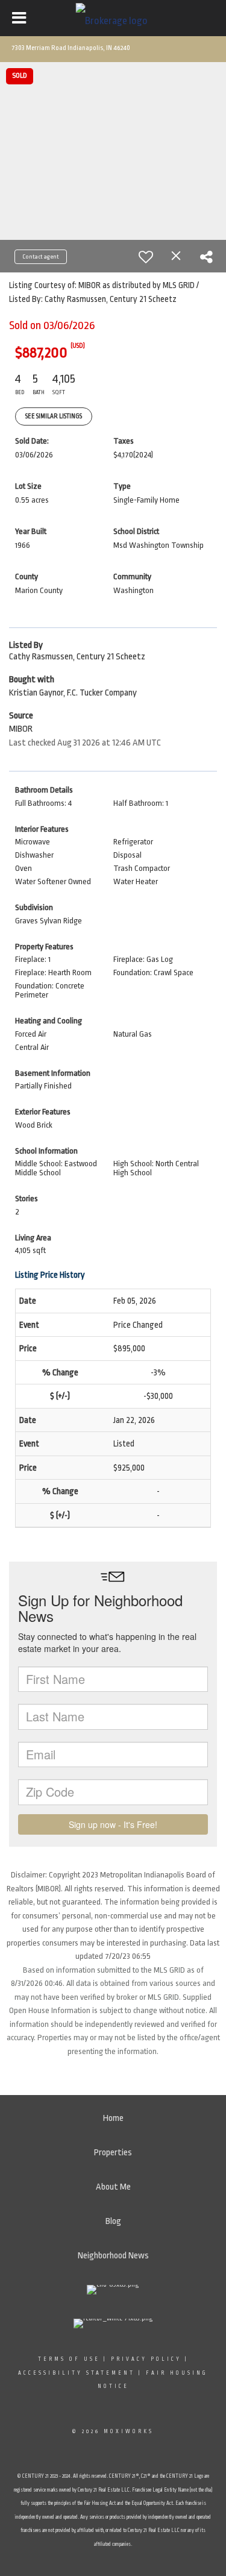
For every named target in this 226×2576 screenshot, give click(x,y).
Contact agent (41, 257)
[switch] (146, 257)
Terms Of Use (69, 2359)
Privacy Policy (146, 2359)
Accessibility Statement (77, 2373)
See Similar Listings (54, 416)
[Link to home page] (113, 18)
